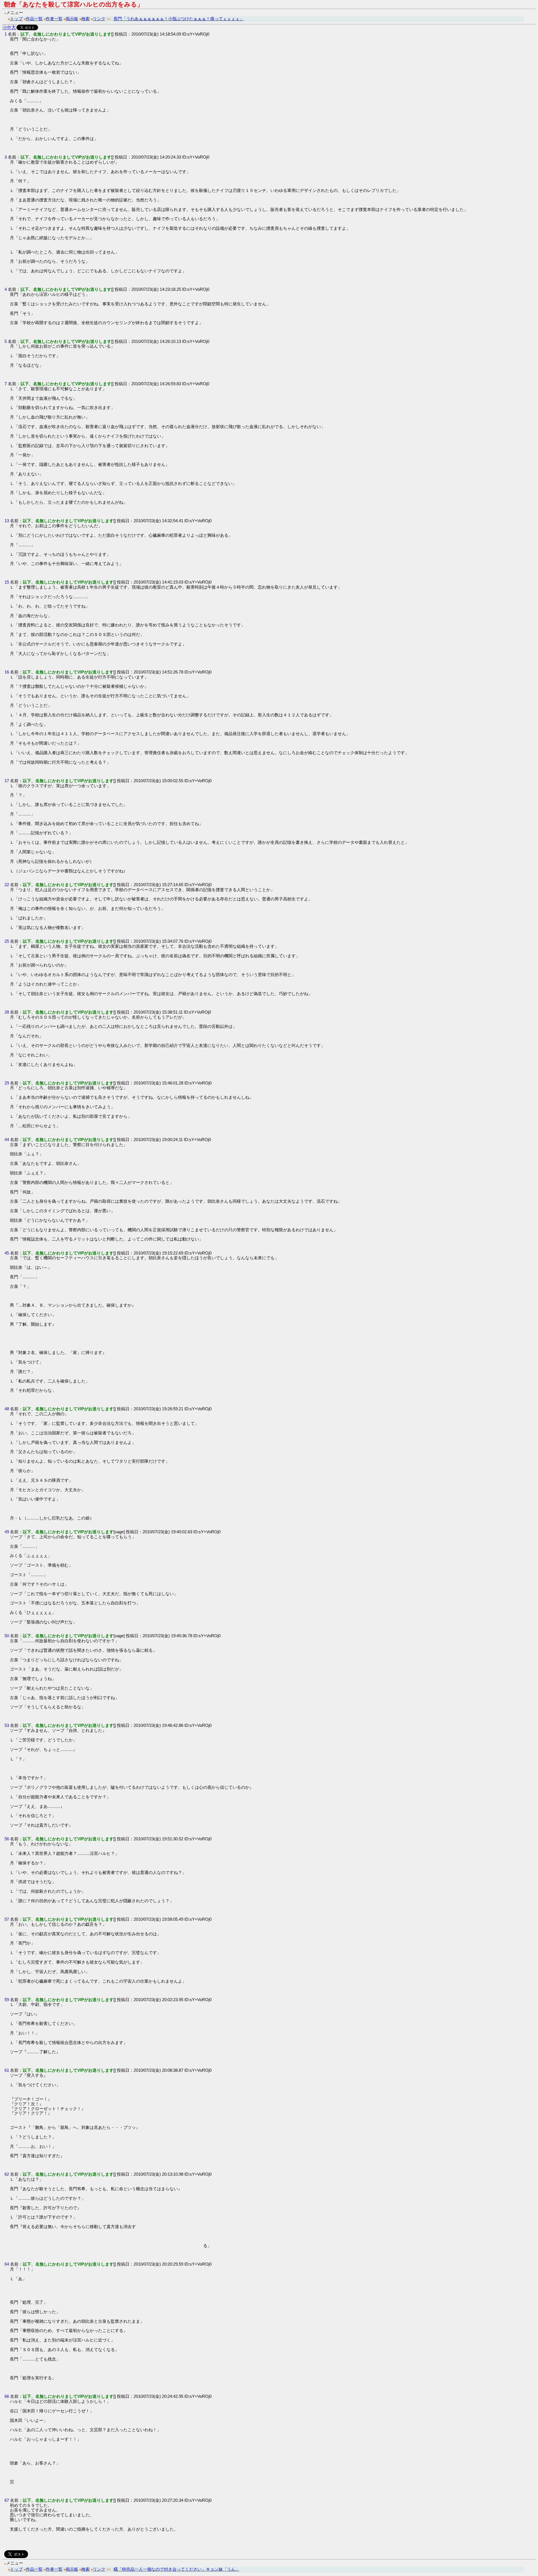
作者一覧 (54, 19)
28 (7, 1012)
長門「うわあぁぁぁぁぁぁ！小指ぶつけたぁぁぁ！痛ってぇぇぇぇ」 (179, 19)
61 (7, 2070)
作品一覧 (34, 19)
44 (7, 1140)
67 (7, 2500)
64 (7, 2264)
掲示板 (72, 19)
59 (7, 2000)
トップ (16, 19)
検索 (85, 19)
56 (7, 1839)
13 (7, 521)
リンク (99, 19)
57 (7, 1919)
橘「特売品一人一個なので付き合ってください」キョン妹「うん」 (177, 2569)
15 (7, 582)
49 (7, 1532)
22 (7, 885)
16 (7, 672)
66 (7, 2396)
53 (7, 1725)
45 (7, 1253)
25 (7, 941)
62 (7, 2174)
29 (7, 1083)
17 (7, 781)
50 (7, 1636)
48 (7, 1409)
